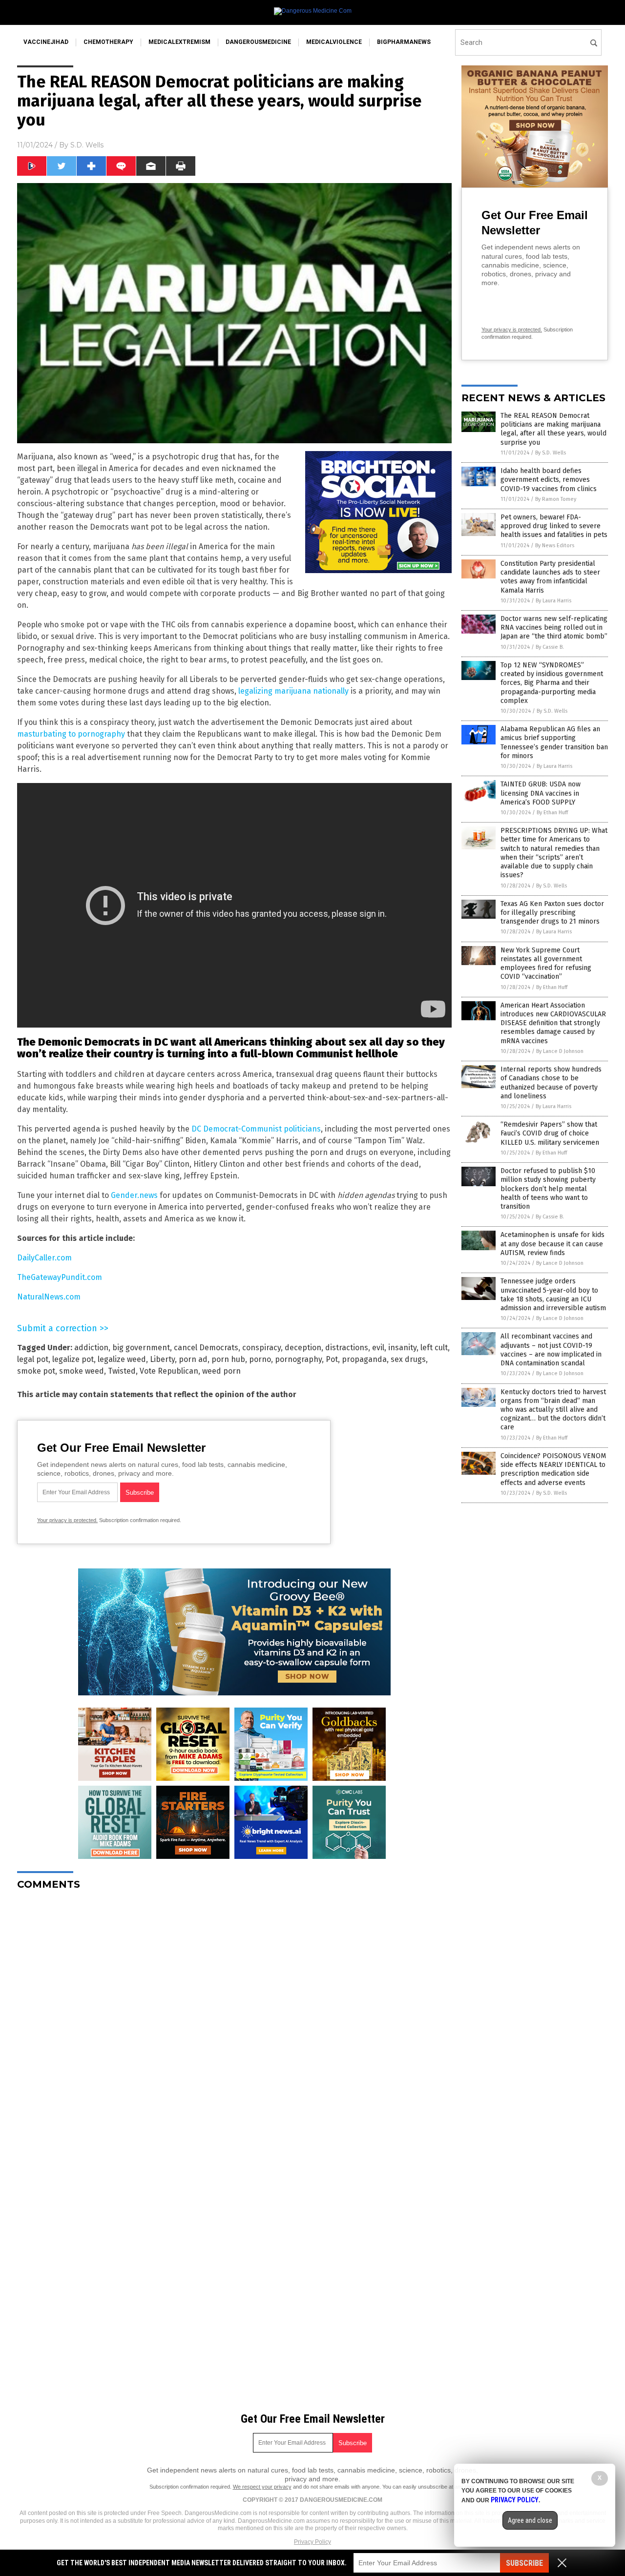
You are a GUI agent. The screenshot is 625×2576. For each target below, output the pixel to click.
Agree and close (530, 2520)
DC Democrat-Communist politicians (256, 1129)
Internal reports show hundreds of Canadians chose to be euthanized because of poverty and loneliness (551, 1083)
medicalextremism (179, 42)
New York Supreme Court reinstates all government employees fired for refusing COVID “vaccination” (546, 964)
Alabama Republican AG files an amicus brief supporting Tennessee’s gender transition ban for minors (554, 742)
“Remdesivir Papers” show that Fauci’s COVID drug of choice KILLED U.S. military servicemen (550, 1133)
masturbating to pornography (71, 734)
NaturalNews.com (49, 1297)
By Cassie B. (550, 647)
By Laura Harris (553, 601)
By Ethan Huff (552, 813)
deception (303, 1348)
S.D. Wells (87, 145)
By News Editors (555, 546)
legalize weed (122, 1359)
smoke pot (36, 1371)
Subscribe (524, 2563)
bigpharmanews (404, 42)
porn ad (193, 1359)
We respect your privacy (262, 2487)
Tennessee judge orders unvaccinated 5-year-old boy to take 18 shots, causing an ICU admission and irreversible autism (553, 1295)
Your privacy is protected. (67, 1520)
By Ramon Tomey (556, 499)
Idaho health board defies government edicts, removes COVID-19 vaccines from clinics (549, 480)
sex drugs (408, 1359)
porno (260, 1359)
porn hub (228, 1359)
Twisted (122, 1371)
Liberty (162, 1359)
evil (378, 1348)
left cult (434, 1348)
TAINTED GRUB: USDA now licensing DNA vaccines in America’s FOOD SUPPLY (541, 793)
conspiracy (261, 1348)
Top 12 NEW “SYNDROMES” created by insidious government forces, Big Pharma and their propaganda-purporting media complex (552, 683)
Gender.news (134, 1195)
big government (141, 1348)
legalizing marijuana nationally (293, 691)
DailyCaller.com (44, 1258)
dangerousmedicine (258, 42)
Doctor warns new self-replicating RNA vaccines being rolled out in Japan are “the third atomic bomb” (554, 628)
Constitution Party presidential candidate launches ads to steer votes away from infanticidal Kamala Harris (550, 577)
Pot (332, 1359)
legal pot (33, 1359)
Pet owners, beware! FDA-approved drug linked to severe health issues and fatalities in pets (554, 526)
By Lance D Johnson (560, 1051)
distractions (347, 1348)
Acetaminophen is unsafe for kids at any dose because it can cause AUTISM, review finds (552, 1244)
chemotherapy (108, 42)
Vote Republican (169, 1371)
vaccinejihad (46, 42)
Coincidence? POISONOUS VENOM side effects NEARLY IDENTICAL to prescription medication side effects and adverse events (553, 1469)
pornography (298, 1359)
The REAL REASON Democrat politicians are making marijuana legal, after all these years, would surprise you (553, 429)
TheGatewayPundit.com (60, 1277)
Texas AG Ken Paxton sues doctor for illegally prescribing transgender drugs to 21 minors (552, 913)
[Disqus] (234, 2020)
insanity (402, 1348)
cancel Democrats (206, 1348)
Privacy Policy (312, 2542)
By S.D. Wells (551, 453)
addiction (91, 1348)
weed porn (221, 1371)
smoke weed (82, 1371)
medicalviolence (334, 42)
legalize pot (73, 1359)
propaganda (364, 1359)
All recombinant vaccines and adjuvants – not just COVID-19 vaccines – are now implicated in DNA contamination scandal (551, 1350)
